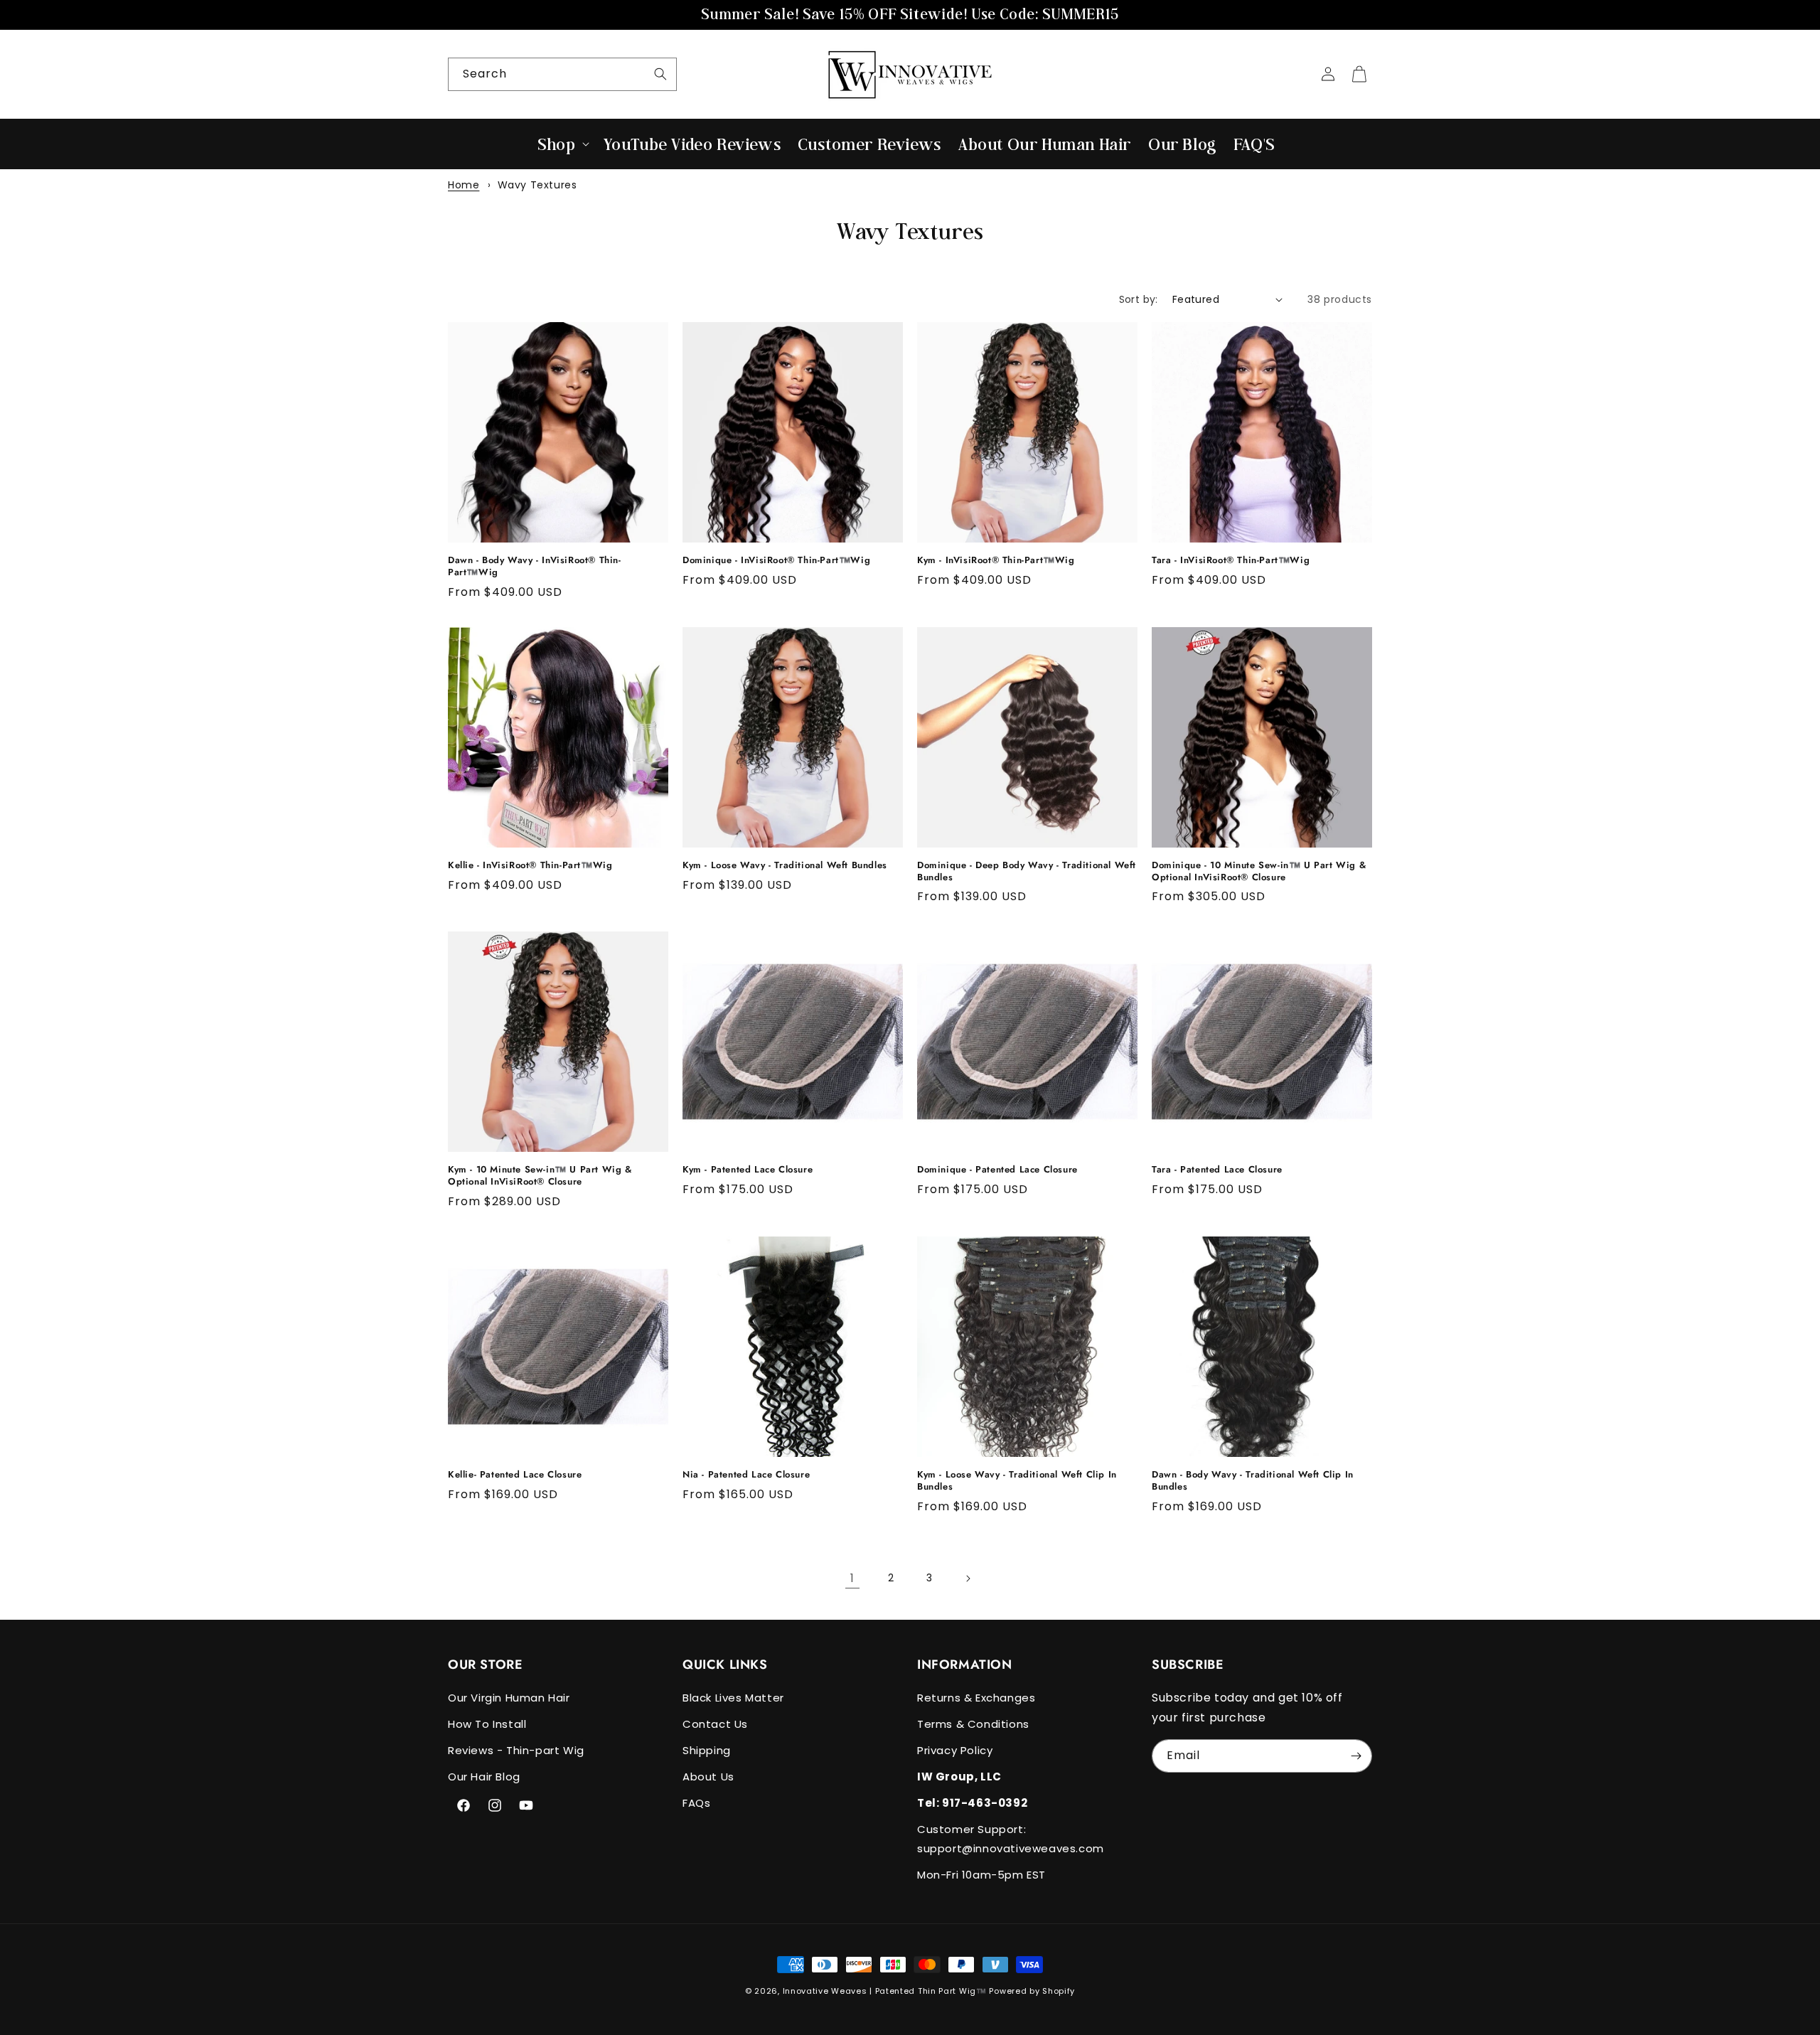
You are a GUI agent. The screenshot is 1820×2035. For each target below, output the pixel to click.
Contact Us (715, 1724)
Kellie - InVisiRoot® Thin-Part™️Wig (530, 866)
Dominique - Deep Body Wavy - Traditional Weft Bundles (1027, 872)
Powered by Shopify (1032, 1991)
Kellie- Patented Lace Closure (515, 1475)
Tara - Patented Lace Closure (1217, 1170)
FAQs (696, 1803)
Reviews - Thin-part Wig (516, 1750)
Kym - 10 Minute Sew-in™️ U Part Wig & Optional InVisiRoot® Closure (540, 1176)
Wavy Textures (537, 185)
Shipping (707, 1750)
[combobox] (562, 74)
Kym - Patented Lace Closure (748, 1170)
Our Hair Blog (484, 1777)
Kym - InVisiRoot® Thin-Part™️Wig (996, 561)
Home (464, 185)
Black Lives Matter (733, 1698)
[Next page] (968, 1579)
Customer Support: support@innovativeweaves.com (1011, 1839)
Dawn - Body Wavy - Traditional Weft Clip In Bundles (1253, 1481)
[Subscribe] (1356, 1756)
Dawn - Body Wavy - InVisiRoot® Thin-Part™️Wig (535, 567)
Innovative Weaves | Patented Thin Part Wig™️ (885, 1991)
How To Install (487, 1724)
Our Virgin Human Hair (509, 1698)
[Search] (660, 74)
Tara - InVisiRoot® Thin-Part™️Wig (1231, 561)
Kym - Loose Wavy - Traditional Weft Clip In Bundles (1017, 1481)
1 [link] (852, 1578)
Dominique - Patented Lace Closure (997, 1170)
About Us (708, 1777)
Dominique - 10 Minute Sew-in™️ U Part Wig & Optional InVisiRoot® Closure (1259, 872)
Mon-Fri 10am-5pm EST (981, 1875)
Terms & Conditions (973, 1724)
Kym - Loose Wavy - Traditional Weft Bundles (785, 866)
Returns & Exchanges (976, 1698)
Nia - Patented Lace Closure (746, 1475)
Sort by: (1139, 299)
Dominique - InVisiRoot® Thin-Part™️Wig (776, 561)
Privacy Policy (955, 1750)
